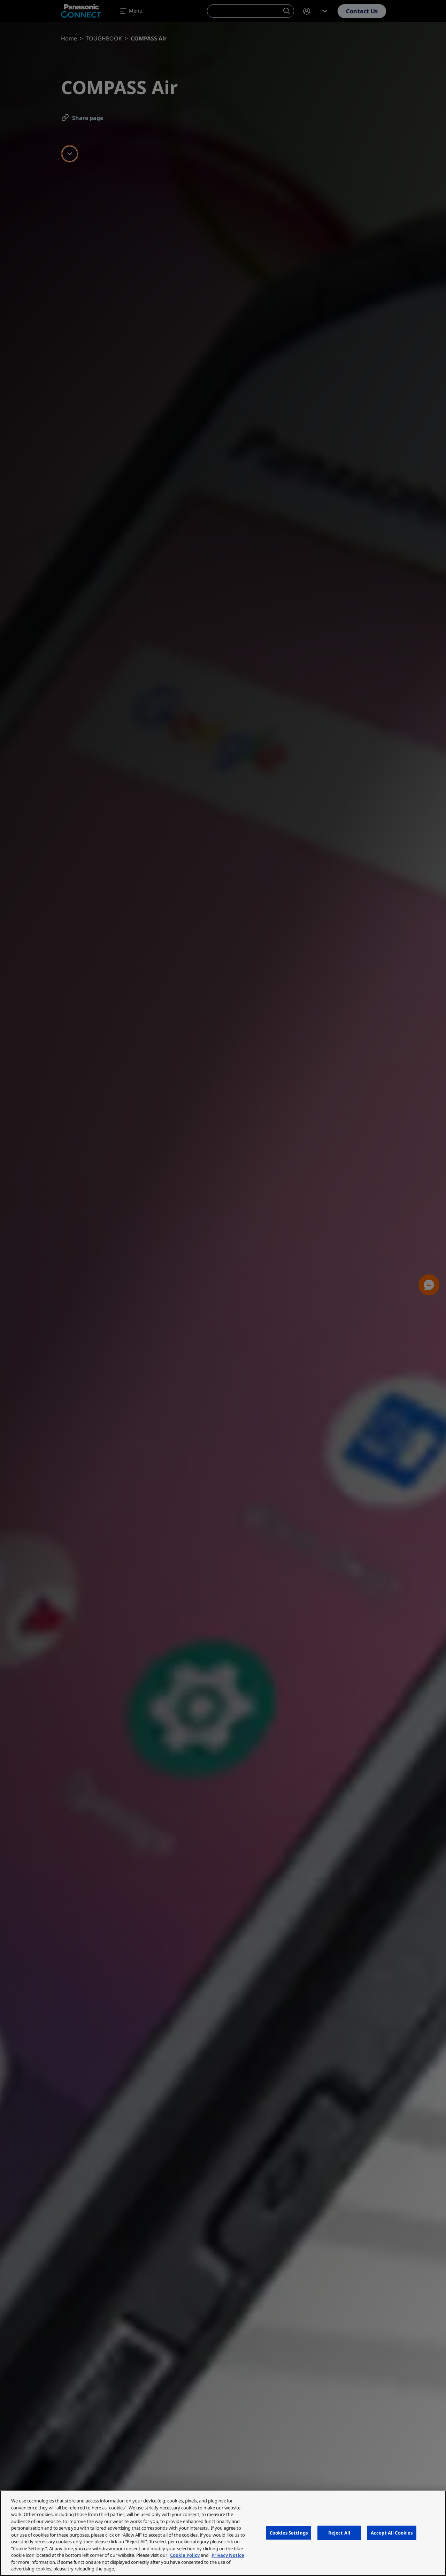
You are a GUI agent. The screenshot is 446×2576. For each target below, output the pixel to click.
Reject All (339, 2532)
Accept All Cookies (392, 2532)
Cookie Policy (185, 2555)
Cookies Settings (289, 2532)
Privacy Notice (228, 2555)
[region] (223, 2533)
